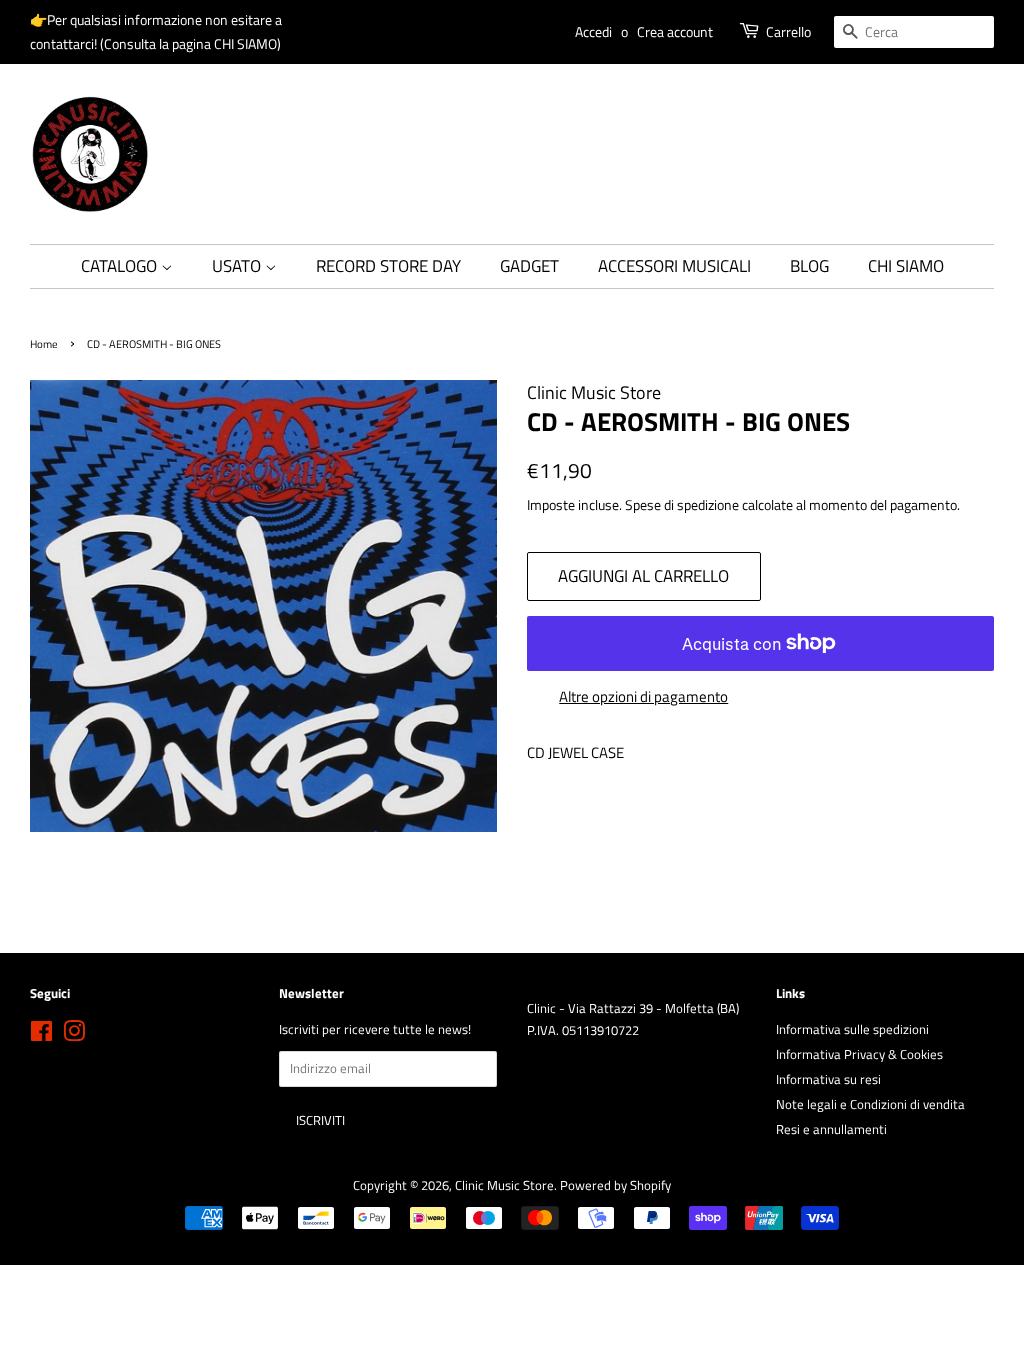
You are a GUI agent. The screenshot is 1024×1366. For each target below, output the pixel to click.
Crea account (675, 31)
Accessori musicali (674, 266)
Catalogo (121, 266)
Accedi (593, 31)
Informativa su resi (828, 1079)
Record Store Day (388, 266)
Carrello (788, 31)
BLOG (809, 266)
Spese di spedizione (682, 504)
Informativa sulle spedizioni (852, 1029)
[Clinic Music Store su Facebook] (41, 1035)
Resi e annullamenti (831, 1129)
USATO (238, 266)
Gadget (529, 266)
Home (44, 343)
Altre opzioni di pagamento (643, 696)
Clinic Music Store (504, 1185)
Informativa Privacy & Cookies (859, 1054)
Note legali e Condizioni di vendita (870, 1104)
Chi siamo (906, 266)
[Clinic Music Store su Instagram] (74, 1035)
